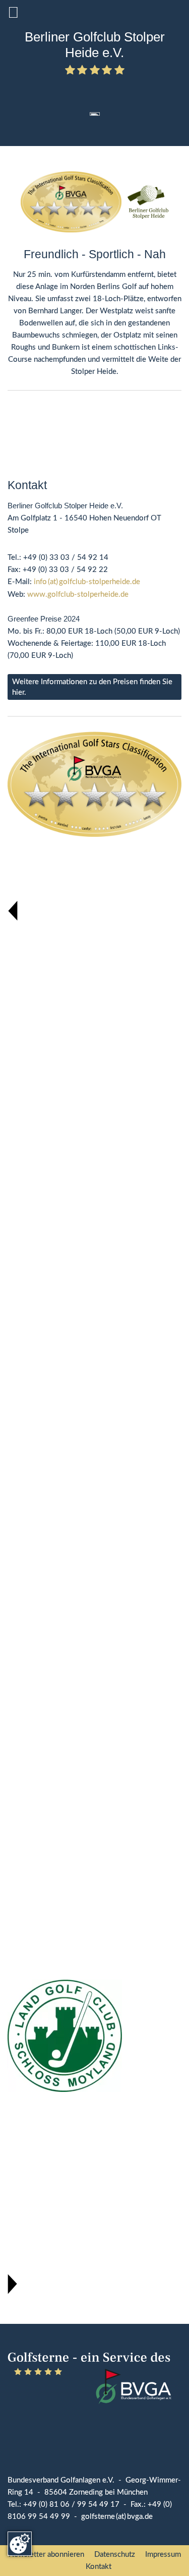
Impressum (163, 2555)
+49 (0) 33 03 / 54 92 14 (66, 558)
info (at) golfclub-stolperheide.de (87, 582)
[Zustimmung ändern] (20, 2544)
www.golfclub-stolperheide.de (78, 594)
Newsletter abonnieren (46, 2555)
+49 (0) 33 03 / (50, 570)
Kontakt (99, 2567)
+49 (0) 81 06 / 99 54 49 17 (71, 2505)
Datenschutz (115, 2555)
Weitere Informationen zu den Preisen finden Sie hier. (92, 687)
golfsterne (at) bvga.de (117, 2517)
